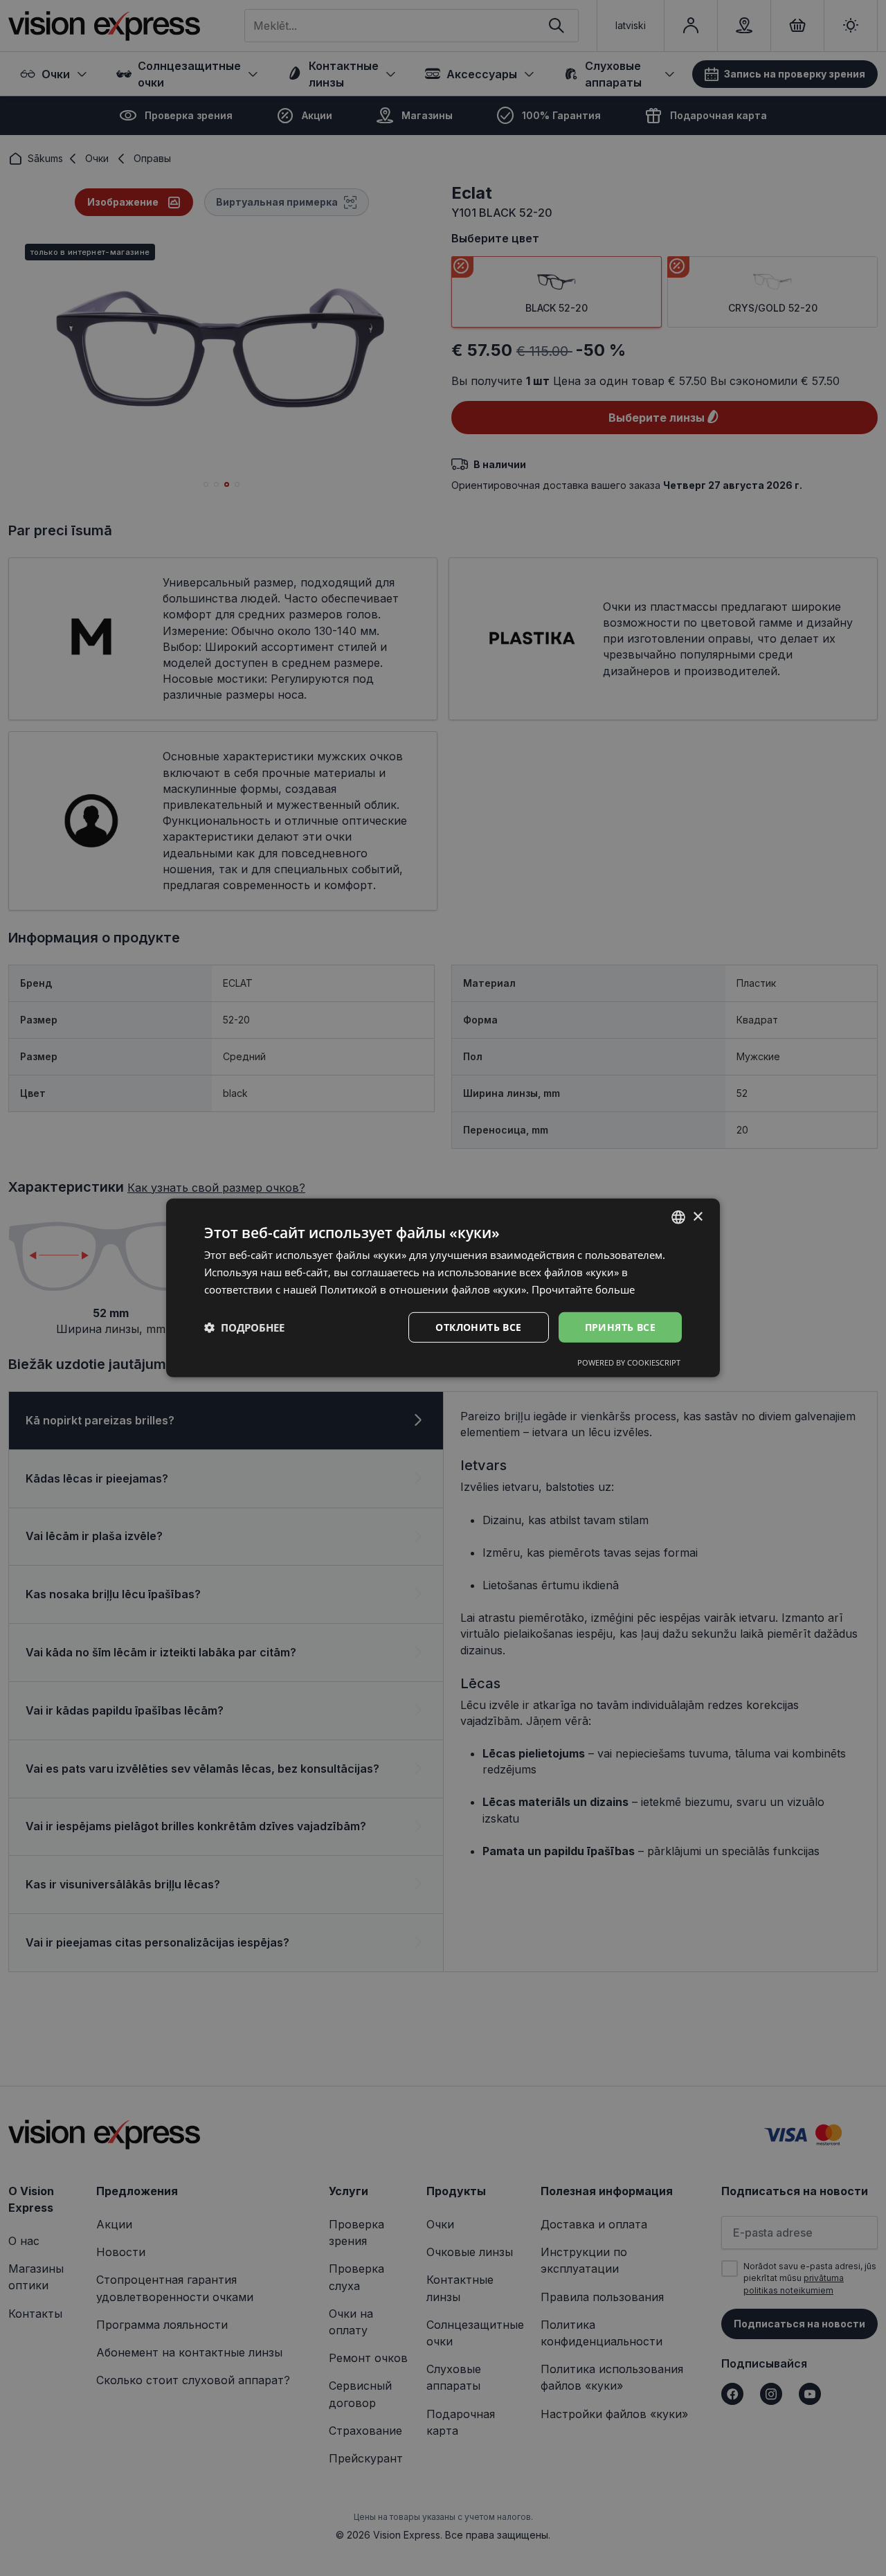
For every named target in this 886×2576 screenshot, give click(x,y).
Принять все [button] (620, 1326)
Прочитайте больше (583, 1289)
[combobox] (678, 1217)
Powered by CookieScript (629, 1362)
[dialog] (443, 1288)
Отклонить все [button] (478, 1326)
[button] (244, 1327)
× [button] (697, 1216)
